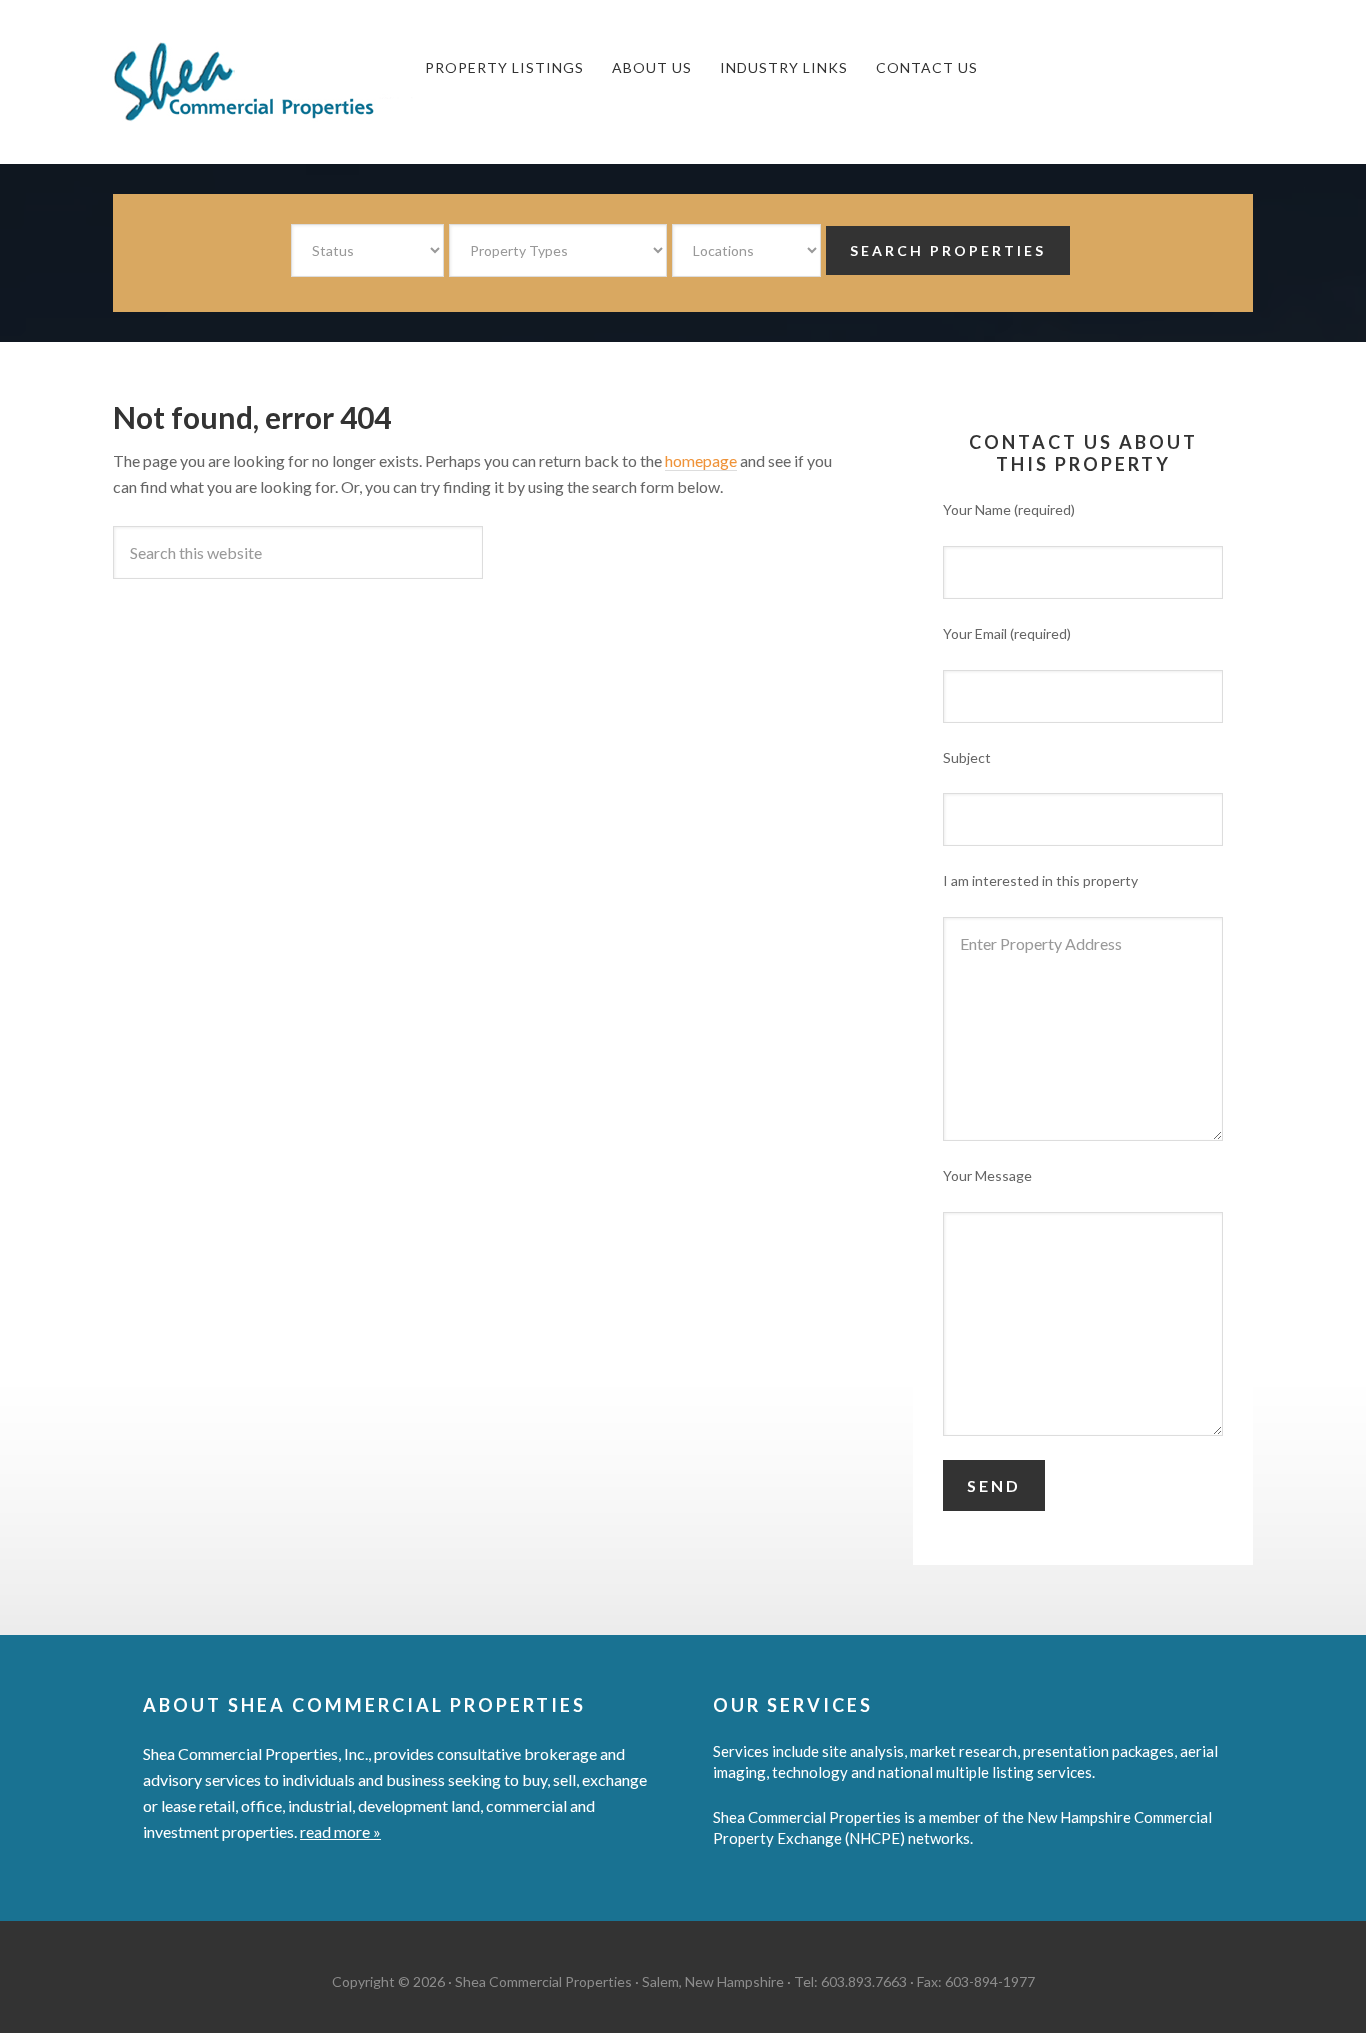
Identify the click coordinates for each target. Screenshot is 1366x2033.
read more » (340, 1831)
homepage (701, 460)
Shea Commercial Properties (263, 82)
